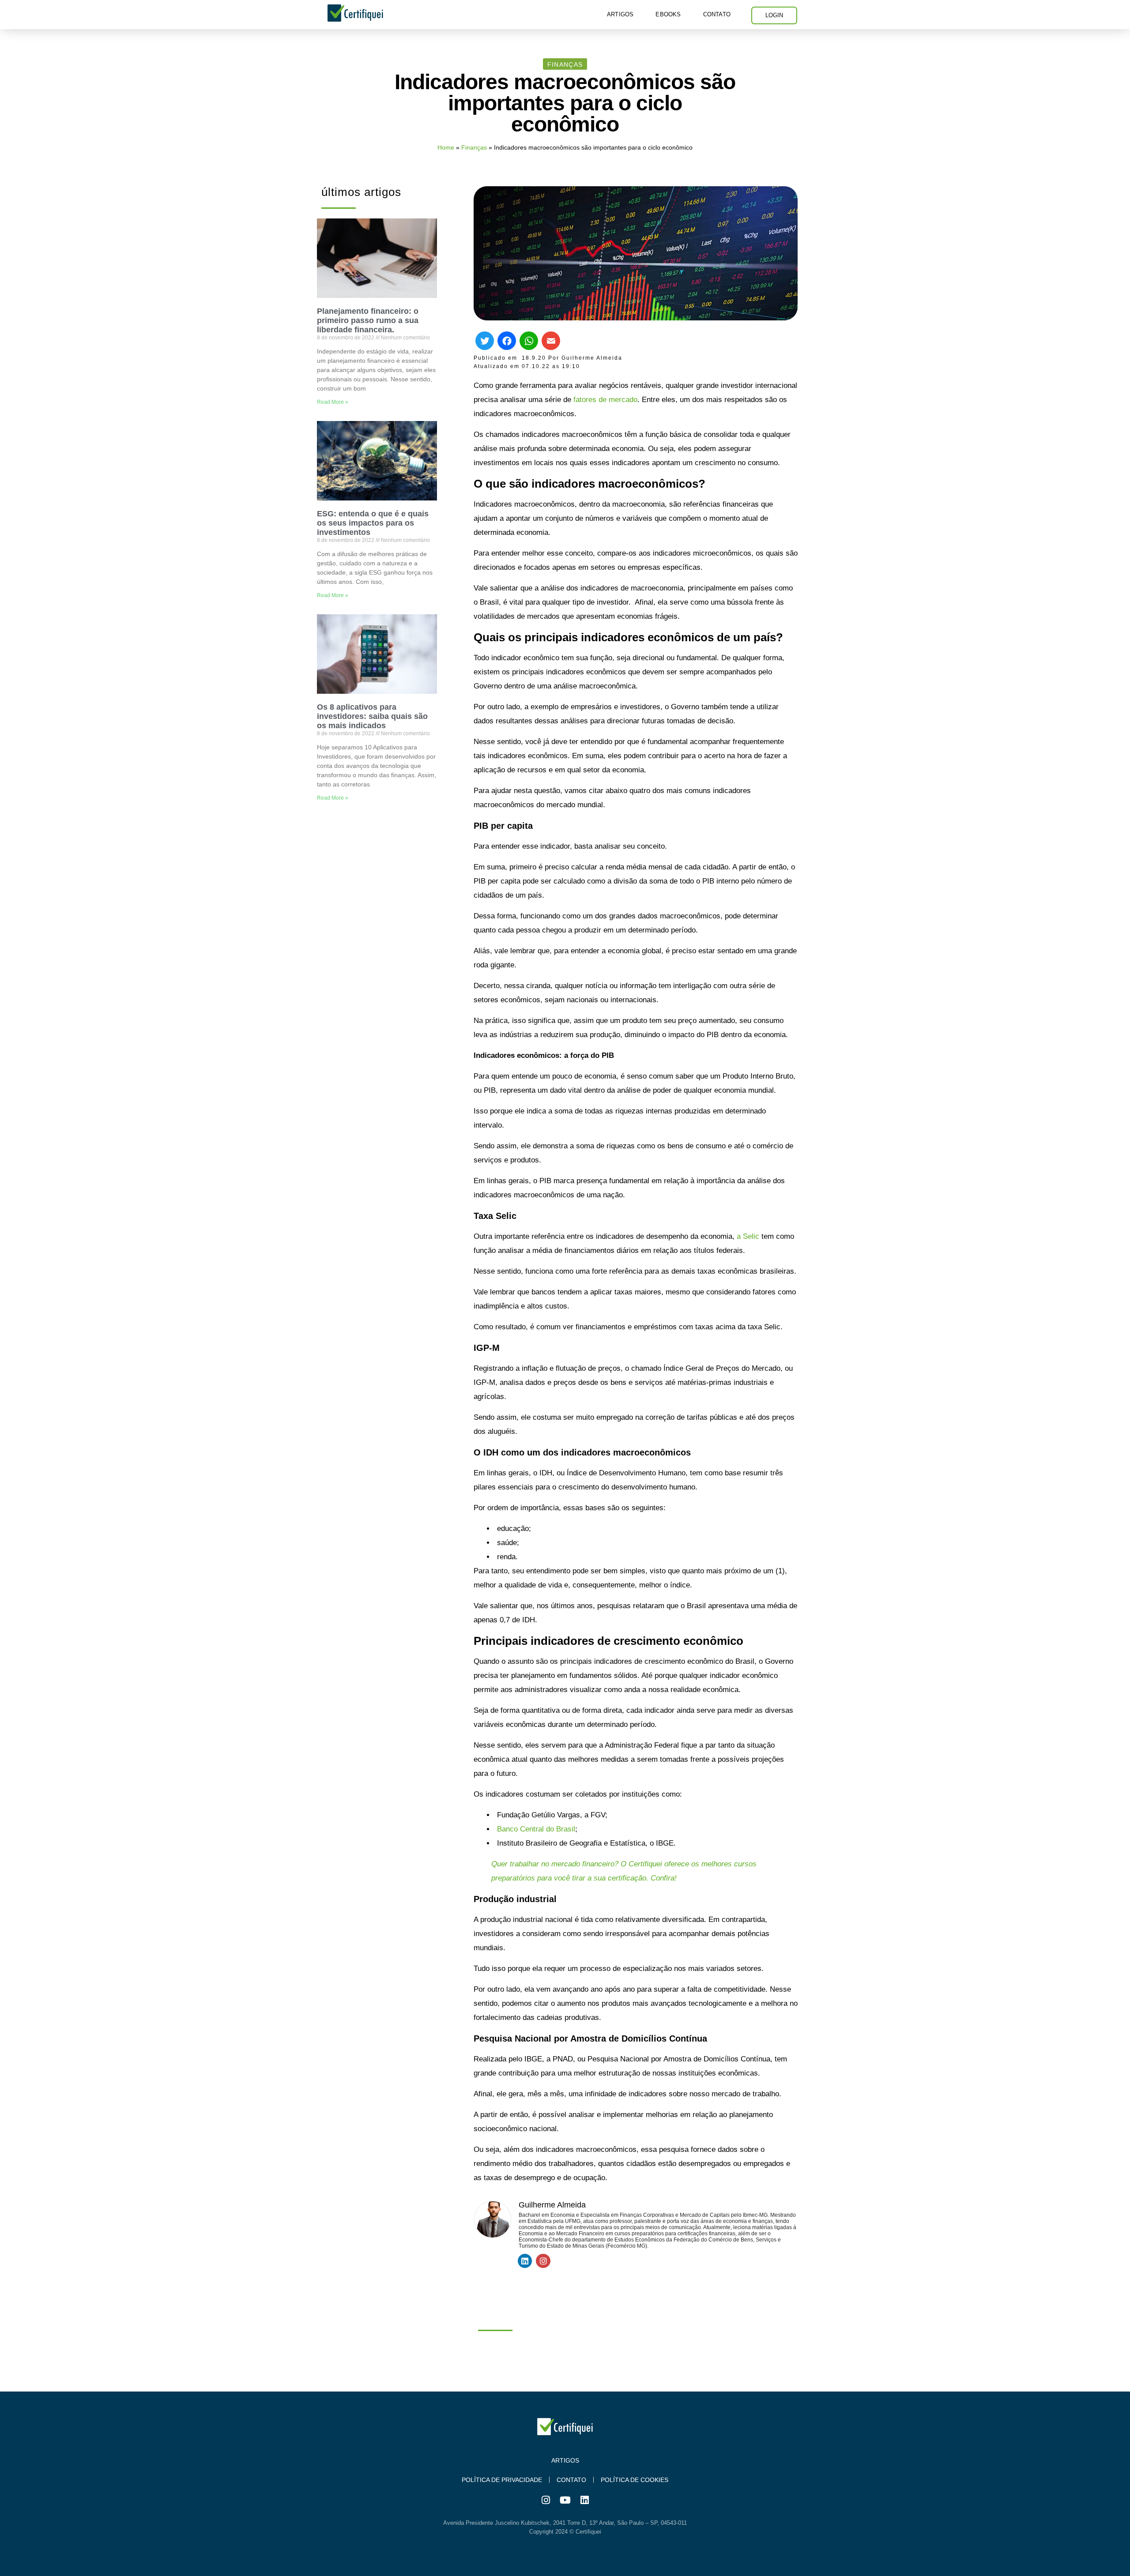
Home (446, 147)
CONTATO (717, 14)
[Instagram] (543, 2261)
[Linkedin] (525, 2261)
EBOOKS (668, 14)
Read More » (333, 402)
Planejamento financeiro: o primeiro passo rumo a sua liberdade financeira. (368, 320)
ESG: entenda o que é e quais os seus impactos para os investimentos (373, 523)
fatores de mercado (605, 400)
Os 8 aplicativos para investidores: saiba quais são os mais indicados (372, 716)
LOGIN (774, 15)
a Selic (748, 1236)
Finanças (474, 147)
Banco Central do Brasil (536, 1829)
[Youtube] (565, 2500)
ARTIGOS (620, 14)
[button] (565, 64)
